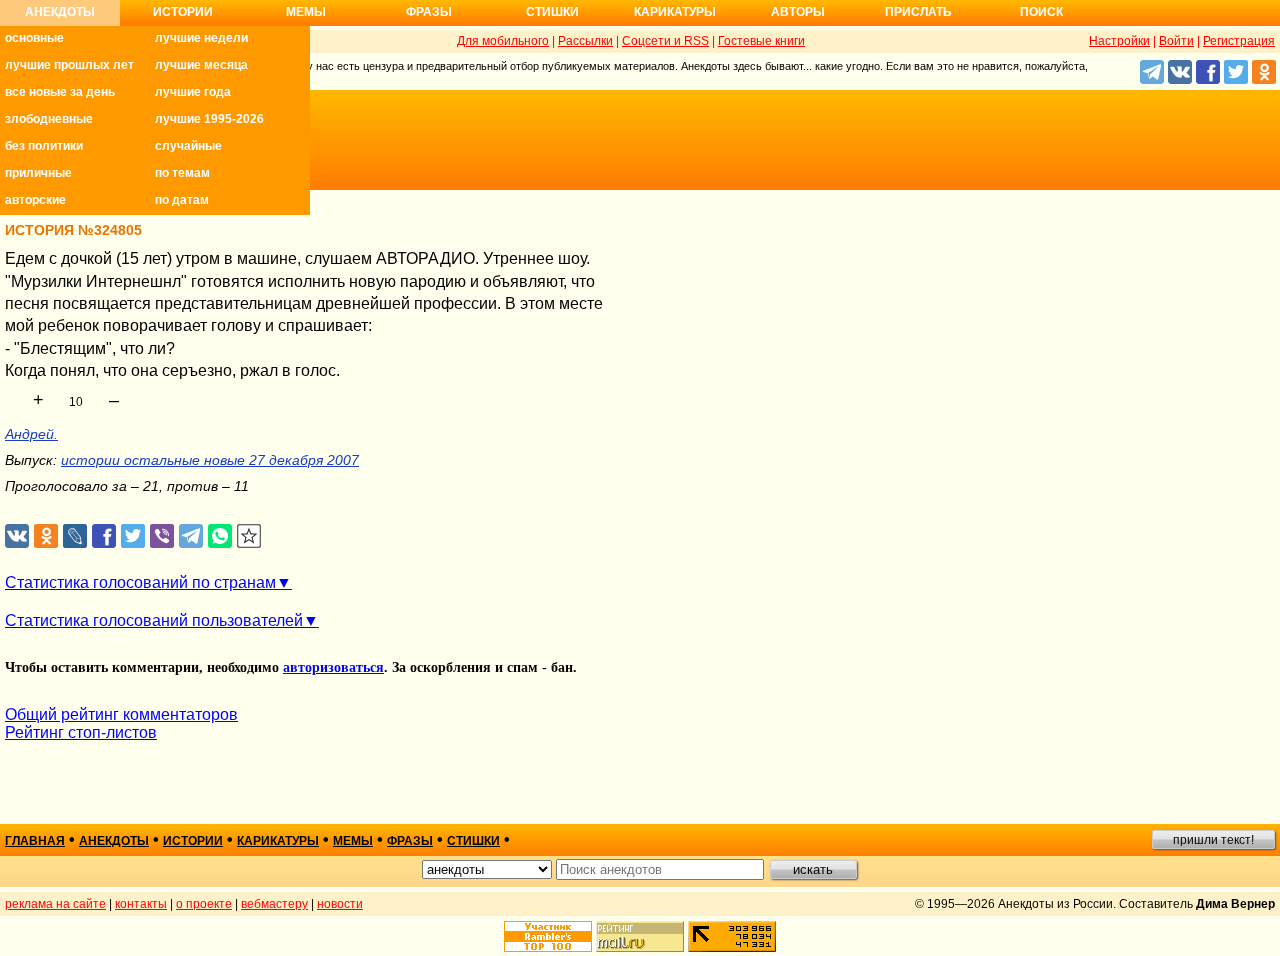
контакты (141, 904)
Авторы (798, 12)
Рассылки (585, 41)
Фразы (429, 12)
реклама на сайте (55, 904)
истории (193, 841)
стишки (473, 841)
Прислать (918, 12)
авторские (35, 200)
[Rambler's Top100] (548, 936)
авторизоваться (333, 667)
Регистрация (1239, 41)
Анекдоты (60, 12)
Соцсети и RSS (665, 41)
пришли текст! (1213, 840)
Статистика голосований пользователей (154, 620)
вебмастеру (274, 904)
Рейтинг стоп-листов (81, 732)
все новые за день (60, 92)
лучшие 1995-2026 (209, 119)
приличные (38, 173)
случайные (188, 146)
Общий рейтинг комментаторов (121, 714)
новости (340, 904)
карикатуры (278, 841)
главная (35, 841)
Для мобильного (503, 41)
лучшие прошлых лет (69, 65)
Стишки (552, 12)
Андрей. (31, 434)
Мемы (306, 12)
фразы (410, 841)
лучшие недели (201, 38)
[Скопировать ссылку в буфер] (249, 536)
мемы (353, 841)
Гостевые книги (761, 41)
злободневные (49, 119)
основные (34, 38)
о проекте (204, 904)
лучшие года (193, 92)
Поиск (1041, 12)
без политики (44, 146)
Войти (1176, 41)
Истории (183, 12)
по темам (182, 173)
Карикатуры (675, 12)
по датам (182, 200)
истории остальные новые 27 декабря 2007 (210, 460)
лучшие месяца (201, 65)
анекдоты (114, 841)
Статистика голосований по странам (140, 582)
